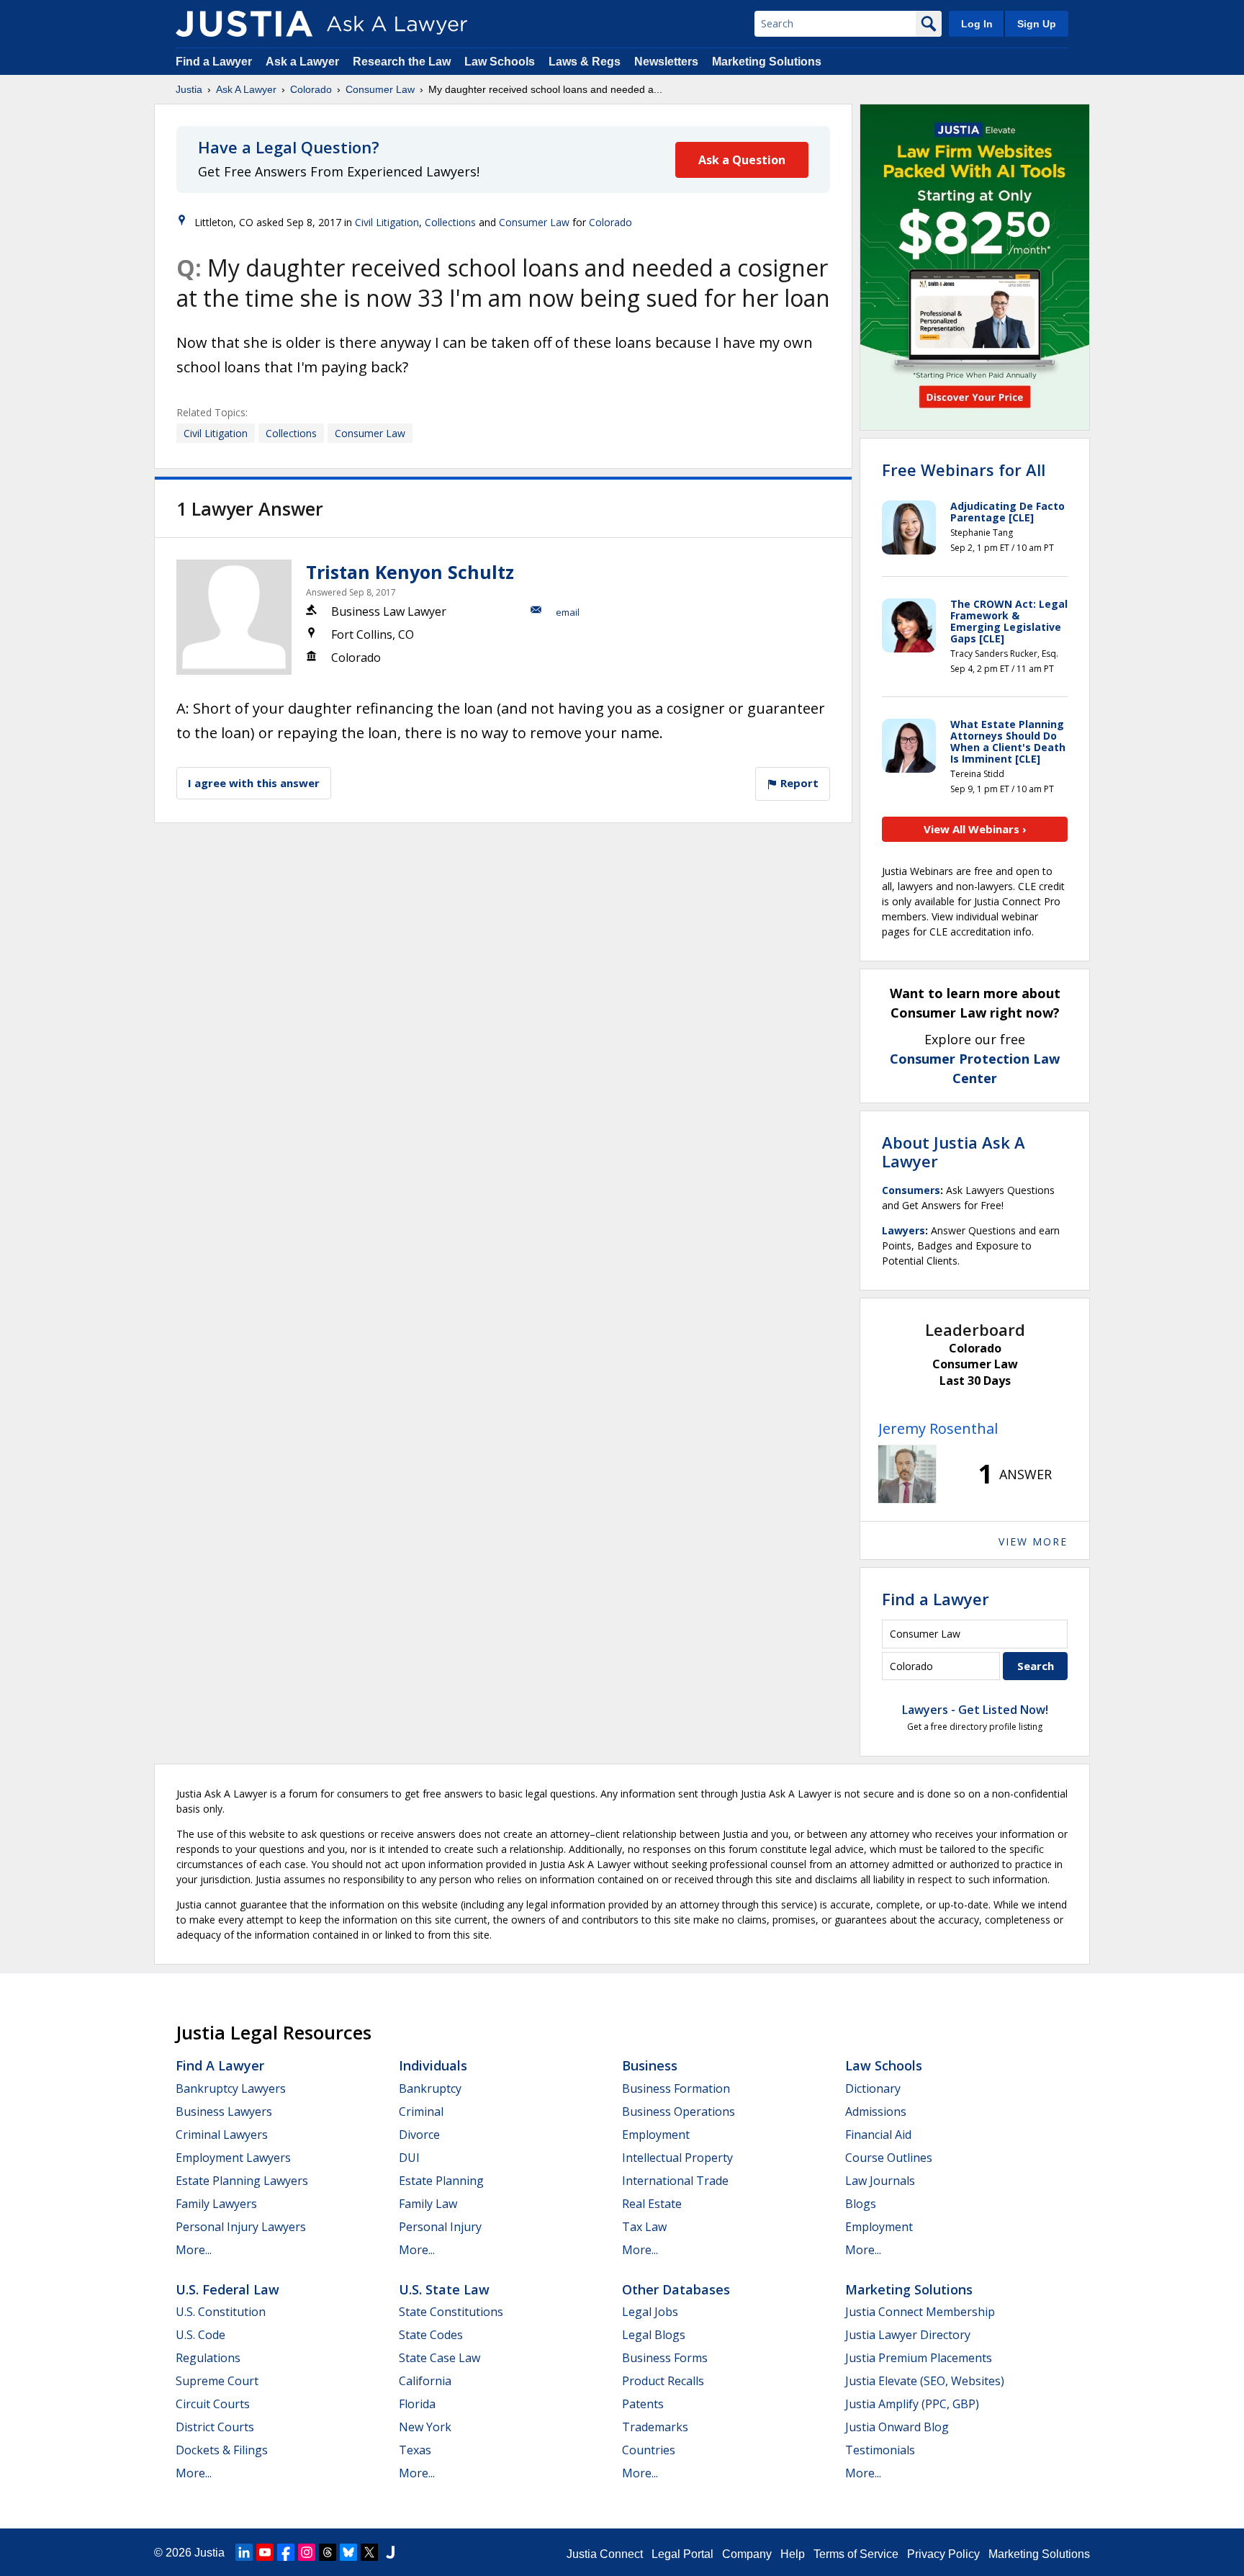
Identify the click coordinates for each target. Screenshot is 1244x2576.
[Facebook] (286, 2552)
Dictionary (873, 2088)
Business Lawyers (224, 2111)
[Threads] (328, 2552)
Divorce (419, 2135)
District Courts (215, 2427)
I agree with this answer (254, 783)
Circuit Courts (213, 2404)
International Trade (675, 2181)
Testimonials (880, 2450)
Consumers (911, 1190)
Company (747, 2554)
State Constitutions (451, 2312)
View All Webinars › (975, 829)
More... (194, 2250)
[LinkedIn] (244, 2552)
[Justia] (244, 24)
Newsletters (666, 62)
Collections (450, 222)
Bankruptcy (430, 2088)
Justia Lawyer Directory (908, 2335)
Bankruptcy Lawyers (231, 2088)
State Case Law (440, 2358)
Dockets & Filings (222, 2450)
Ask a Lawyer (304, 62)
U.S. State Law (444, 2289)
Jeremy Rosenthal (938, 1428)
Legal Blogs (654, 2335)
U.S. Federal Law (227, 2289)
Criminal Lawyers (222, 2135)
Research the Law (402, 62)
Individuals (433, 2065)
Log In (977, 24)
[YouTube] (265, 2552)
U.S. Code (200, 2335)
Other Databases (676, 2289)
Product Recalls (663, 2381)
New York (425, 2427)
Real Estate (652, 2204)
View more (1033, 1541)
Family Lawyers (216, 2204)
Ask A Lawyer (246, 89)
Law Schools (500, 62)
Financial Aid (878, 2135)
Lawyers (903, 1230)
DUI (409, 2158)
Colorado (311, 89)
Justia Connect (605, 2554)
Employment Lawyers (233, 2158)
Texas (415, 2450)
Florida (417, 2404)
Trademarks (655, 2427)
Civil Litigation (387, 222)
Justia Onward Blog (897, 2427)
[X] (369, 2552)
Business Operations (679, 2111)
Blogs (861, 2204)
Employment (656, 2135)
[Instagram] (307, 2552)
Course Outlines (889, 2158)
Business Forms (665, 2358)
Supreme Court (217, 2381)
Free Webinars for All (964, 470)
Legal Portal (682, 2554)
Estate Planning (441, 2181)
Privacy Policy (943, 2554)
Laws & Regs (585, 62)
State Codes (431, 2335)
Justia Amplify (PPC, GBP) (912, 2404)
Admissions (876, 2111)
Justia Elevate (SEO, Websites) (925, 2381)
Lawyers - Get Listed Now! (975, 1710)
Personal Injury (440, 2227)
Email (568, 612)
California (425, 2381)
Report (798, 783)
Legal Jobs (650, 2312)
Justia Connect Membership (920, 2312)
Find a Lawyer (214, 62)
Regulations (208, 2358)
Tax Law (644, 2227)
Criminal (421, 2111)
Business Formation (676, 2088)
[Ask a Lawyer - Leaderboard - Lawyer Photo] (907, 1474)
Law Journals (880, 2181)
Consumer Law (380, 89)
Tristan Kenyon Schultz (410, 572)
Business (650, 2065)
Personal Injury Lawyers (241, 2227)
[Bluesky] (348, 2552)
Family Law (428, 2204)
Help (793, 2554)
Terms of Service (856, 2554)
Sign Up (1037, 24)
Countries (649, 2450)
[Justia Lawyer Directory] (390, 2552)
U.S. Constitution (221, 2312)
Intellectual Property (677, 2158)
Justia (189, 89)
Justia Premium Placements (919, 2358)
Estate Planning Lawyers (242, 2181)
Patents (643, 2404)
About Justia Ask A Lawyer (954, 1152)
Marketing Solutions (767, 62)
